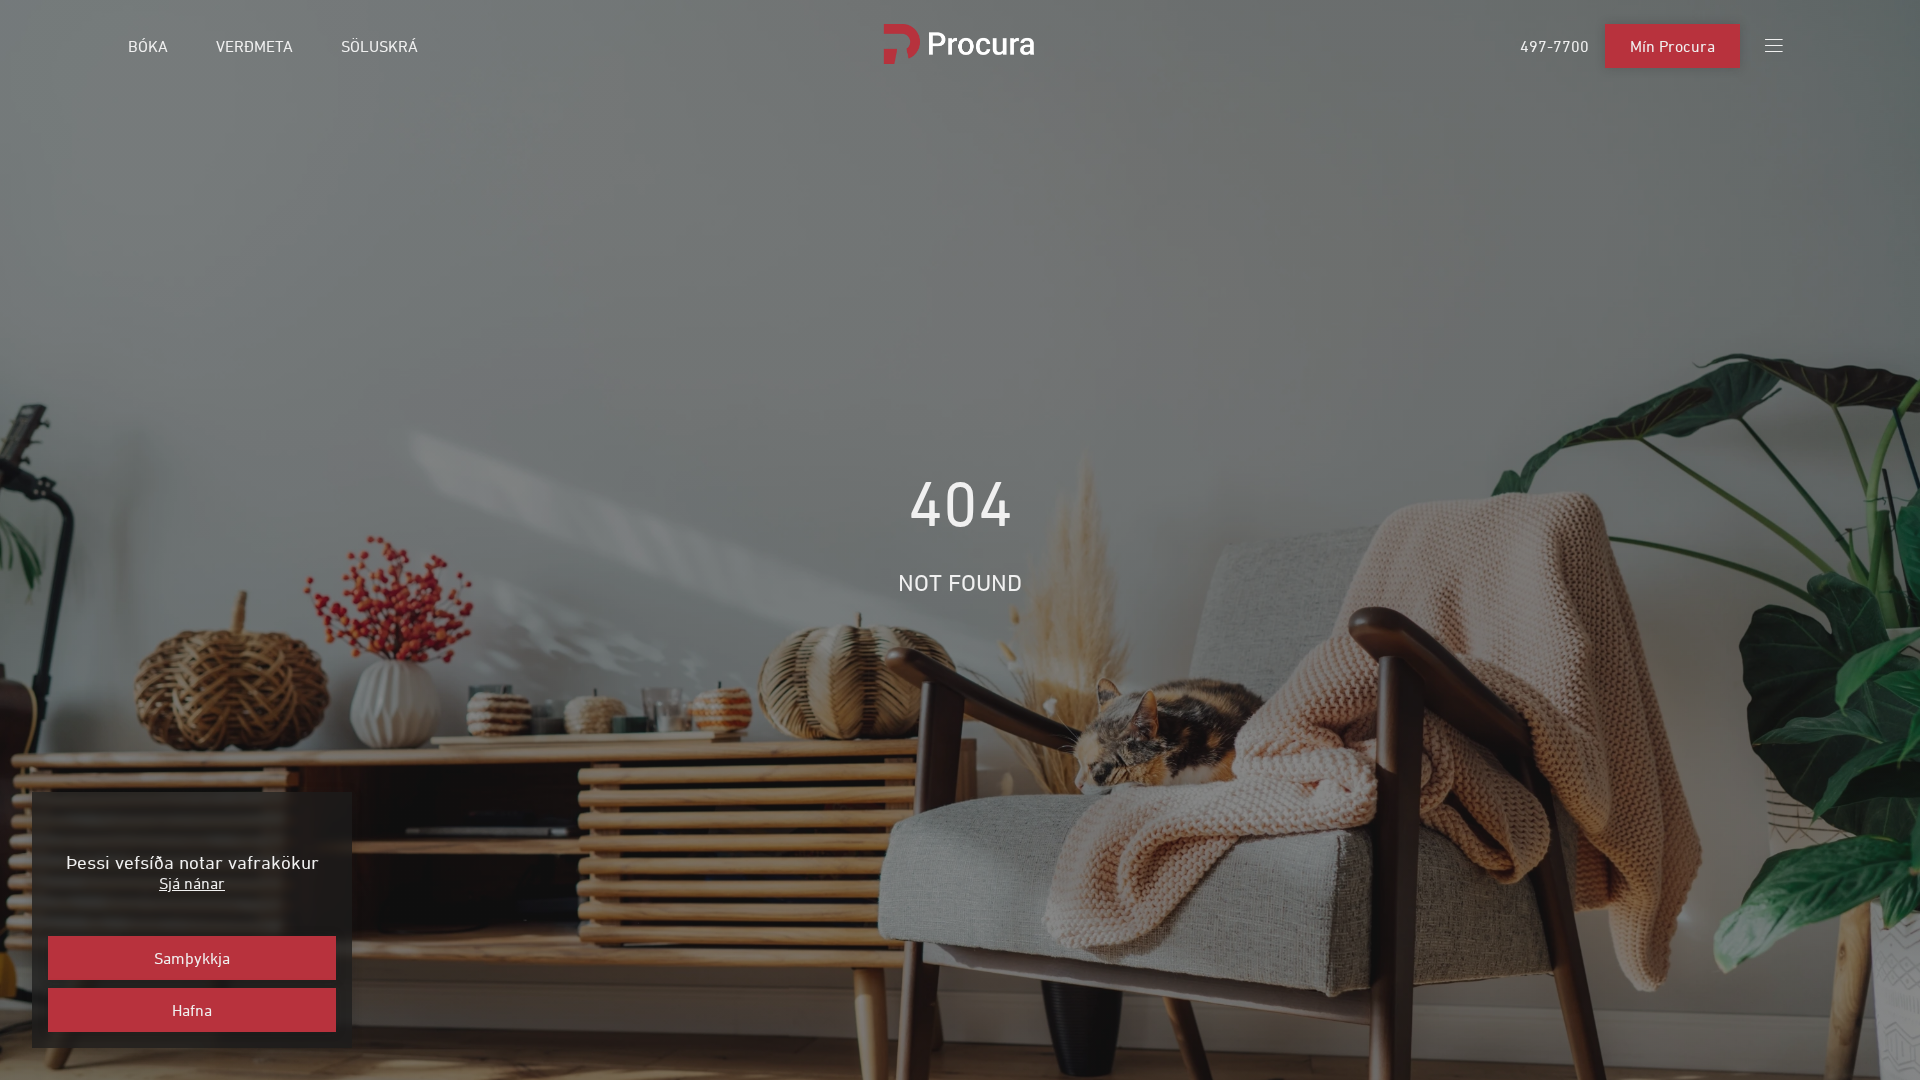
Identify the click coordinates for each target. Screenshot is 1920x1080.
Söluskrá (379, 46)
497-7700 (1554, 46)
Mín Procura (1672, 46)
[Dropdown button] (1774, 46)
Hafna (192, 1010)
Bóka (148, 46)
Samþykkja (192, 958)
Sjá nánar (192, 883)
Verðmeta (254, 46)
